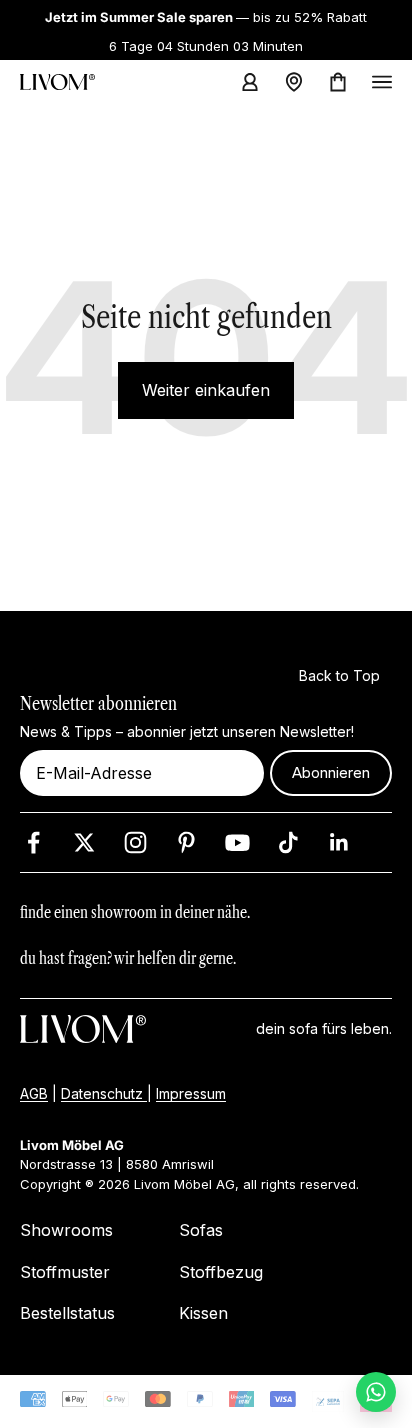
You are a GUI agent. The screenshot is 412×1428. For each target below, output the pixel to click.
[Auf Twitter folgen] (84, 842)
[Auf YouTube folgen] (237, 842)
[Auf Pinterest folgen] (186, 842)
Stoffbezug (221, 1272)
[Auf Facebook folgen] (33, 842)
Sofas (201, 1231)
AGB (34, 1093)
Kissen (203, 1314)
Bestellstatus (67, 1314)
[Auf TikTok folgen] (288, 842)
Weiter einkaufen (206, 390)
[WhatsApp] (376, 1392)
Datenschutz (104, 1093)
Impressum (191, 1093)
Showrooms (66, 1231)
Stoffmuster (65, 1272)
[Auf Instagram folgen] (135, 842)
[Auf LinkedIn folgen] (339, 842)
